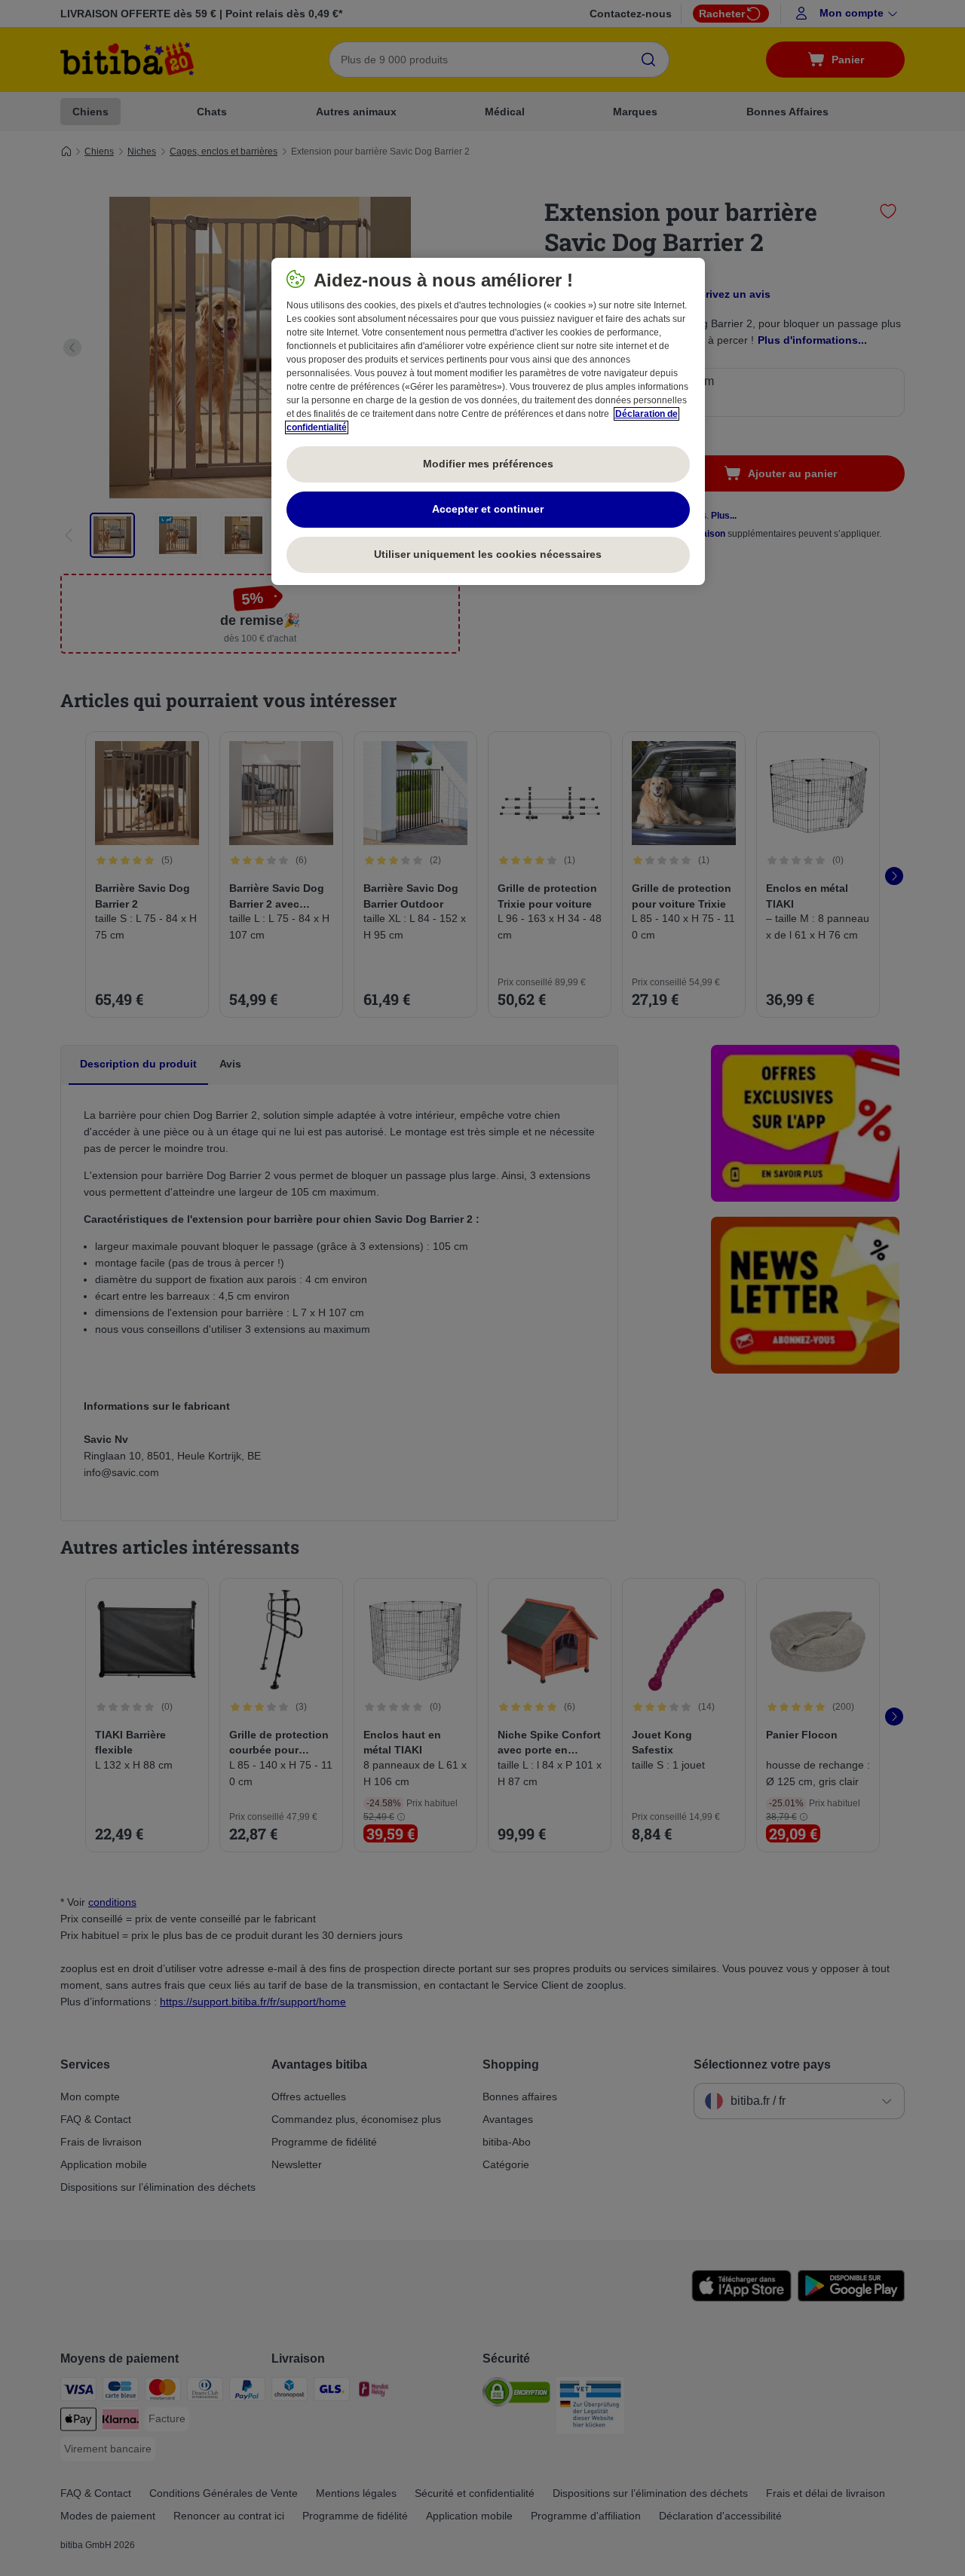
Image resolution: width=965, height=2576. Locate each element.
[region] (488, 421)
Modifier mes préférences (488, 464)
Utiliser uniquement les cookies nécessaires (488, 554)
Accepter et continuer (488, 509)
